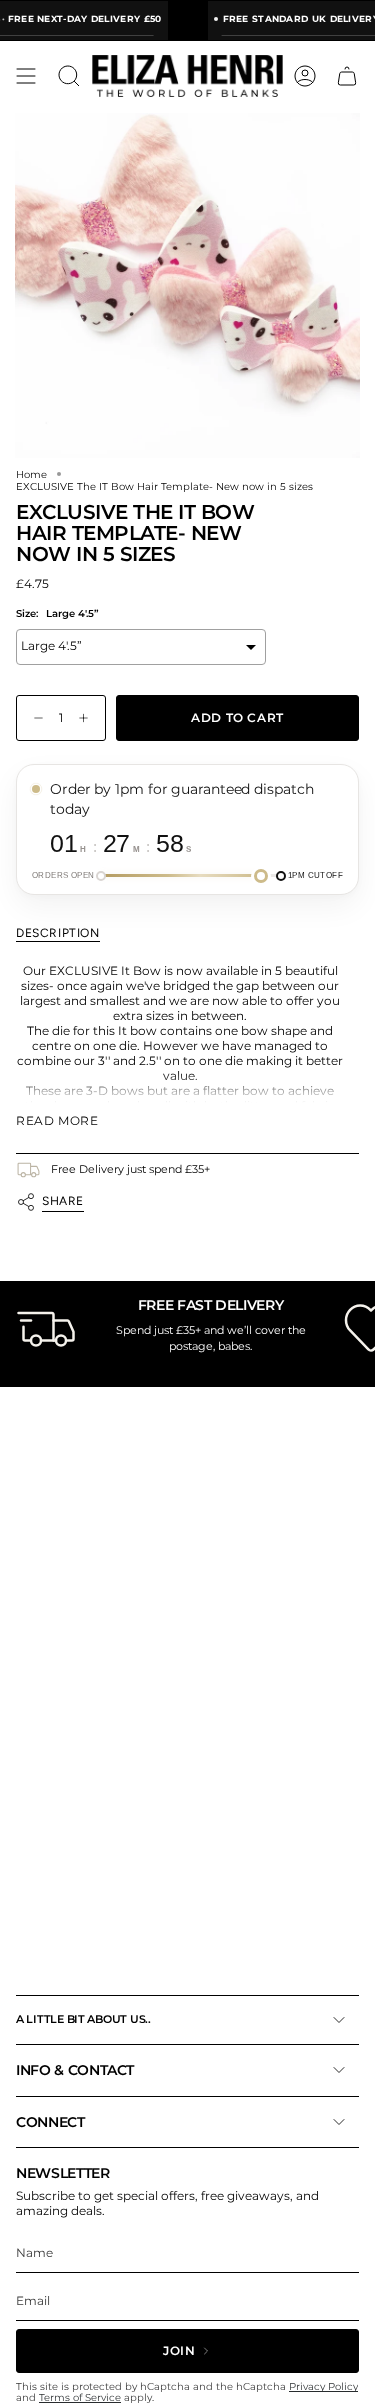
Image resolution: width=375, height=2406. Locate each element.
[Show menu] (26, 76)
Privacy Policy (323, 2386)
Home (31, 474)
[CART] (347, 76)
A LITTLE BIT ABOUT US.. (83, 2019)
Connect (50, 2122)
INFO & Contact (75, 2070)
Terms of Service (80, 2397)
